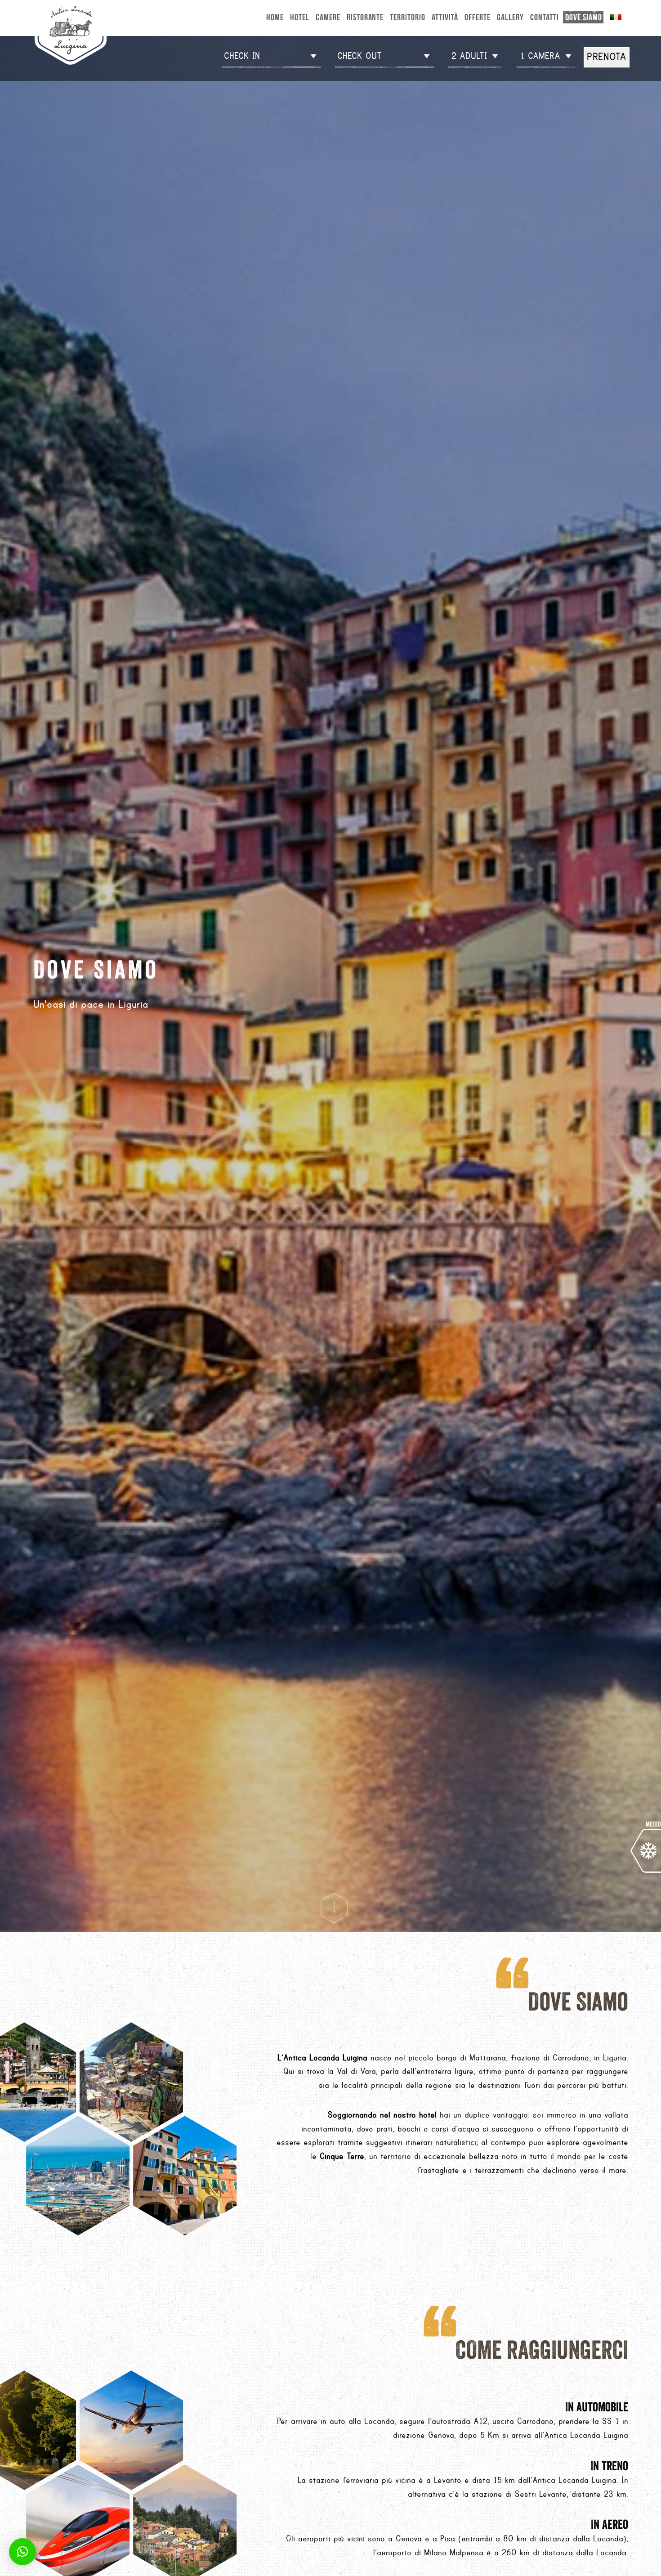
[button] (22, 2552)
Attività (445, 17)
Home (275, 17)
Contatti (545, 17)
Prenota (607, 57)
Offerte (478, 17)
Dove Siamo (584, 17)
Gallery (510, 17)
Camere (328, 17)
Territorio (408, 17)
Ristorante (365, 17)
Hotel (300, 17)
